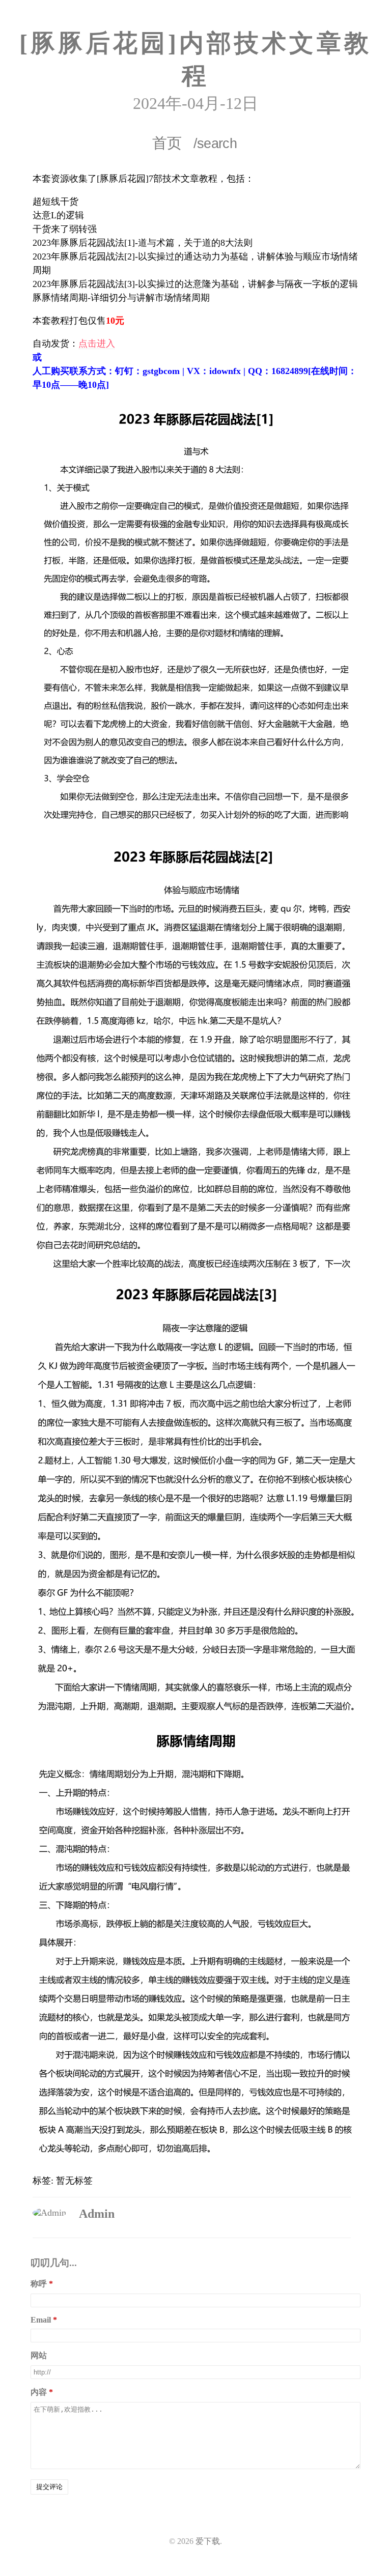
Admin (97, 2214)
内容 (39, 2392)
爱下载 (208, 2541)
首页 (167, 143)
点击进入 (97, 344)
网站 (39, 2355)
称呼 (39, 2284)
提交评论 (49, 2487)
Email (41, 2320)
